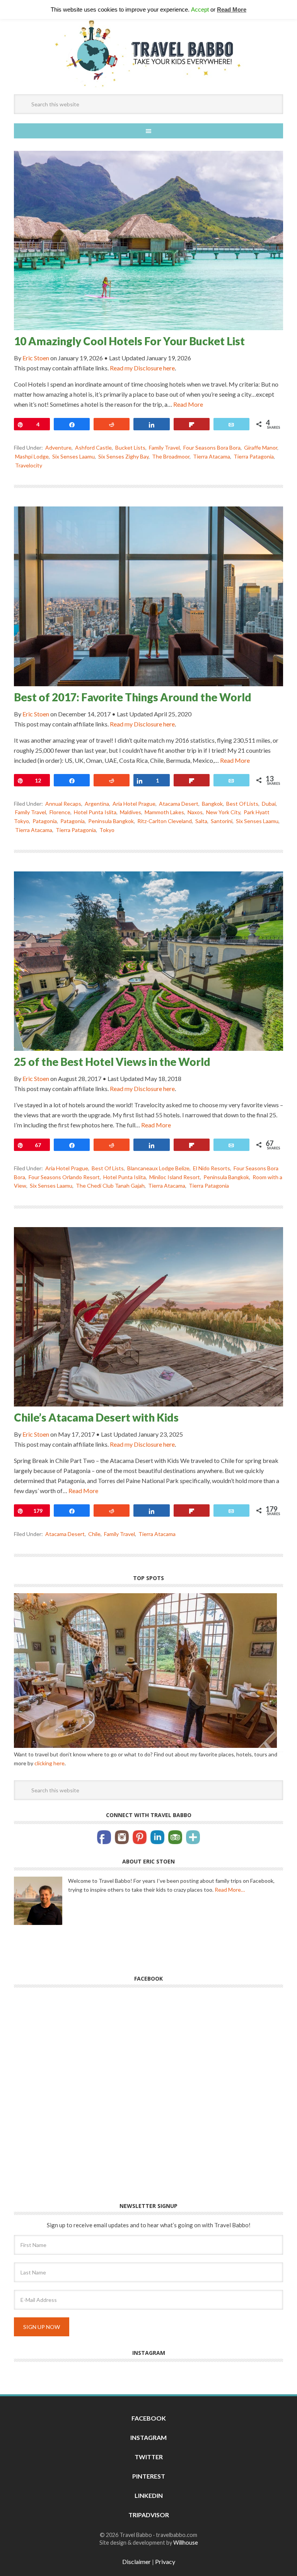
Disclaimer (137, 2565)
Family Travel (164, 448)
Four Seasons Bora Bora (212, 448)
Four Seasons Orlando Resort (64, 1177)
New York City (223, 812)
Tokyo (107, 830)
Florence (60, 812)
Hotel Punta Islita (95, 812)
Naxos (195, 812)
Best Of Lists (242, 804)
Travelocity (29, 465)
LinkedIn (149, 2499)
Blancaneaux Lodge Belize (158, 1168)
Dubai (269, 804)
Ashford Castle (93, 448)
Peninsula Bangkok (111, 821)
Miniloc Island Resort (175, 1177)
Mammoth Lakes (164, 812)
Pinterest (149, 2480)
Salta (201, 821)
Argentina (97, 804)
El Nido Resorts (212, 1168)
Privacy (165, 2565)
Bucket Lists (130, 448)
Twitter (149, 2461)
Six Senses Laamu (73, 456)
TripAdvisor (149, 2519)
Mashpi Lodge (32, 456)
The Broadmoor (171, 456)
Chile (94, 1534)
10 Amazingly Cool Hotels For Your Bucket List (129, 341)
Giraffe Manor (261, 448)
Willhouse (186, 2546)
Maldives (131, 812)
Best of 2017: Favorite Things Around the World (133, 697)
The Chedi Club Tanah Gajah (110, 1186)
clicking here (49, 1767)
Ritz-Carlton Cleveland (165, 821)
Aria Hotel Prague (134, 804)
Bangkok (212, 804)
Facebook (149, 2422)
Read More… (230, 1893)
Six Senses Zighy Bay (123, 456)
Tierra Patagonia (254, 456)
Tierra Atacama (212, 456)
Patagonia (45, 821)
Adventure (58, 448)
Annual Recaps (63, 804)
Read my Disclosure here (142, 368)
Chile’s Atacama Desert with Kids (96, 1417)
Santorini (222, 821)
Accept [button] (200, 9)
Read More (188, 404)
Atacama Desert (179, 804)
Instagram (148, 2441)
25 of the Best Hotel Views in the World (112, 1062)
